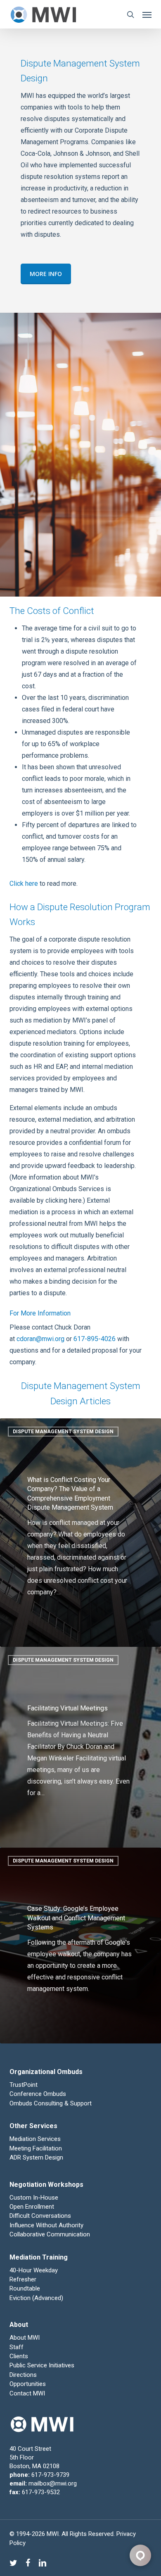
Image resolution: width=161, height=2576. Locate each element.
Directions (23, 2375)
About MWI (25, 2338)
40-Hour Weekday (34, 2270)
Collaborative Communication (50, 2234)
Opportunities (28, 2384)
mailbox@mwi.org (53, 2483)
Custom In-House (35, 2198)
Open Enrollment (32, 2207)
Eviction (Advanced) (36, 2298)
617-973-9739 (50, 2475)
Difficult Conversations (40, 2216)
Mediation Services (35, 2139)
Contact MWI (27, 2393)
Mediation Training (39, 2257)
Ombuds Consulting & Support (51, 2103)
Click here (24, 884)
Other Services (33, 2126)
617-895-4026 (95, 1339)
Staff (17, 2347)
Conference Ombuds (38, 2094)
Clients (19, 2356)
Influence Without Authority (46, 2225)
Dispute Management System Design (63, 1432)
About (19, 2325)
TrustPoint (24, 2085)
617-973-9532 (41, 2492)
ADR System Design (36, 2157)
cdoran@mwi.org (40, 1339)
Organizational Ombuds (46, 2072)
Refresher (23, 2279)
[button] (147, 14)
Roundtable (25, 2288)
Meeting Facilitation (36, 2148)
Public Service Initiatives (42, 2365)
